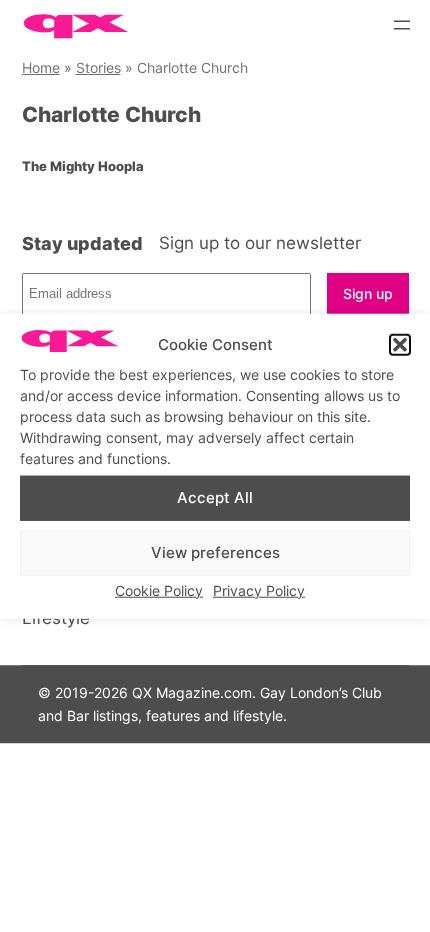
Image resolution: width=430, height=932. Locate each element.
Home (41, 67)
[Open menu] (402, 25)
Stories (98, 67)
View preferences (215, 552)
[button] (400, 345)
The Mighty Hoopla (83, 166)
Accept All (215, 497)
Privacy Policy (259, 589)
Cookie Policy (159, 589)
